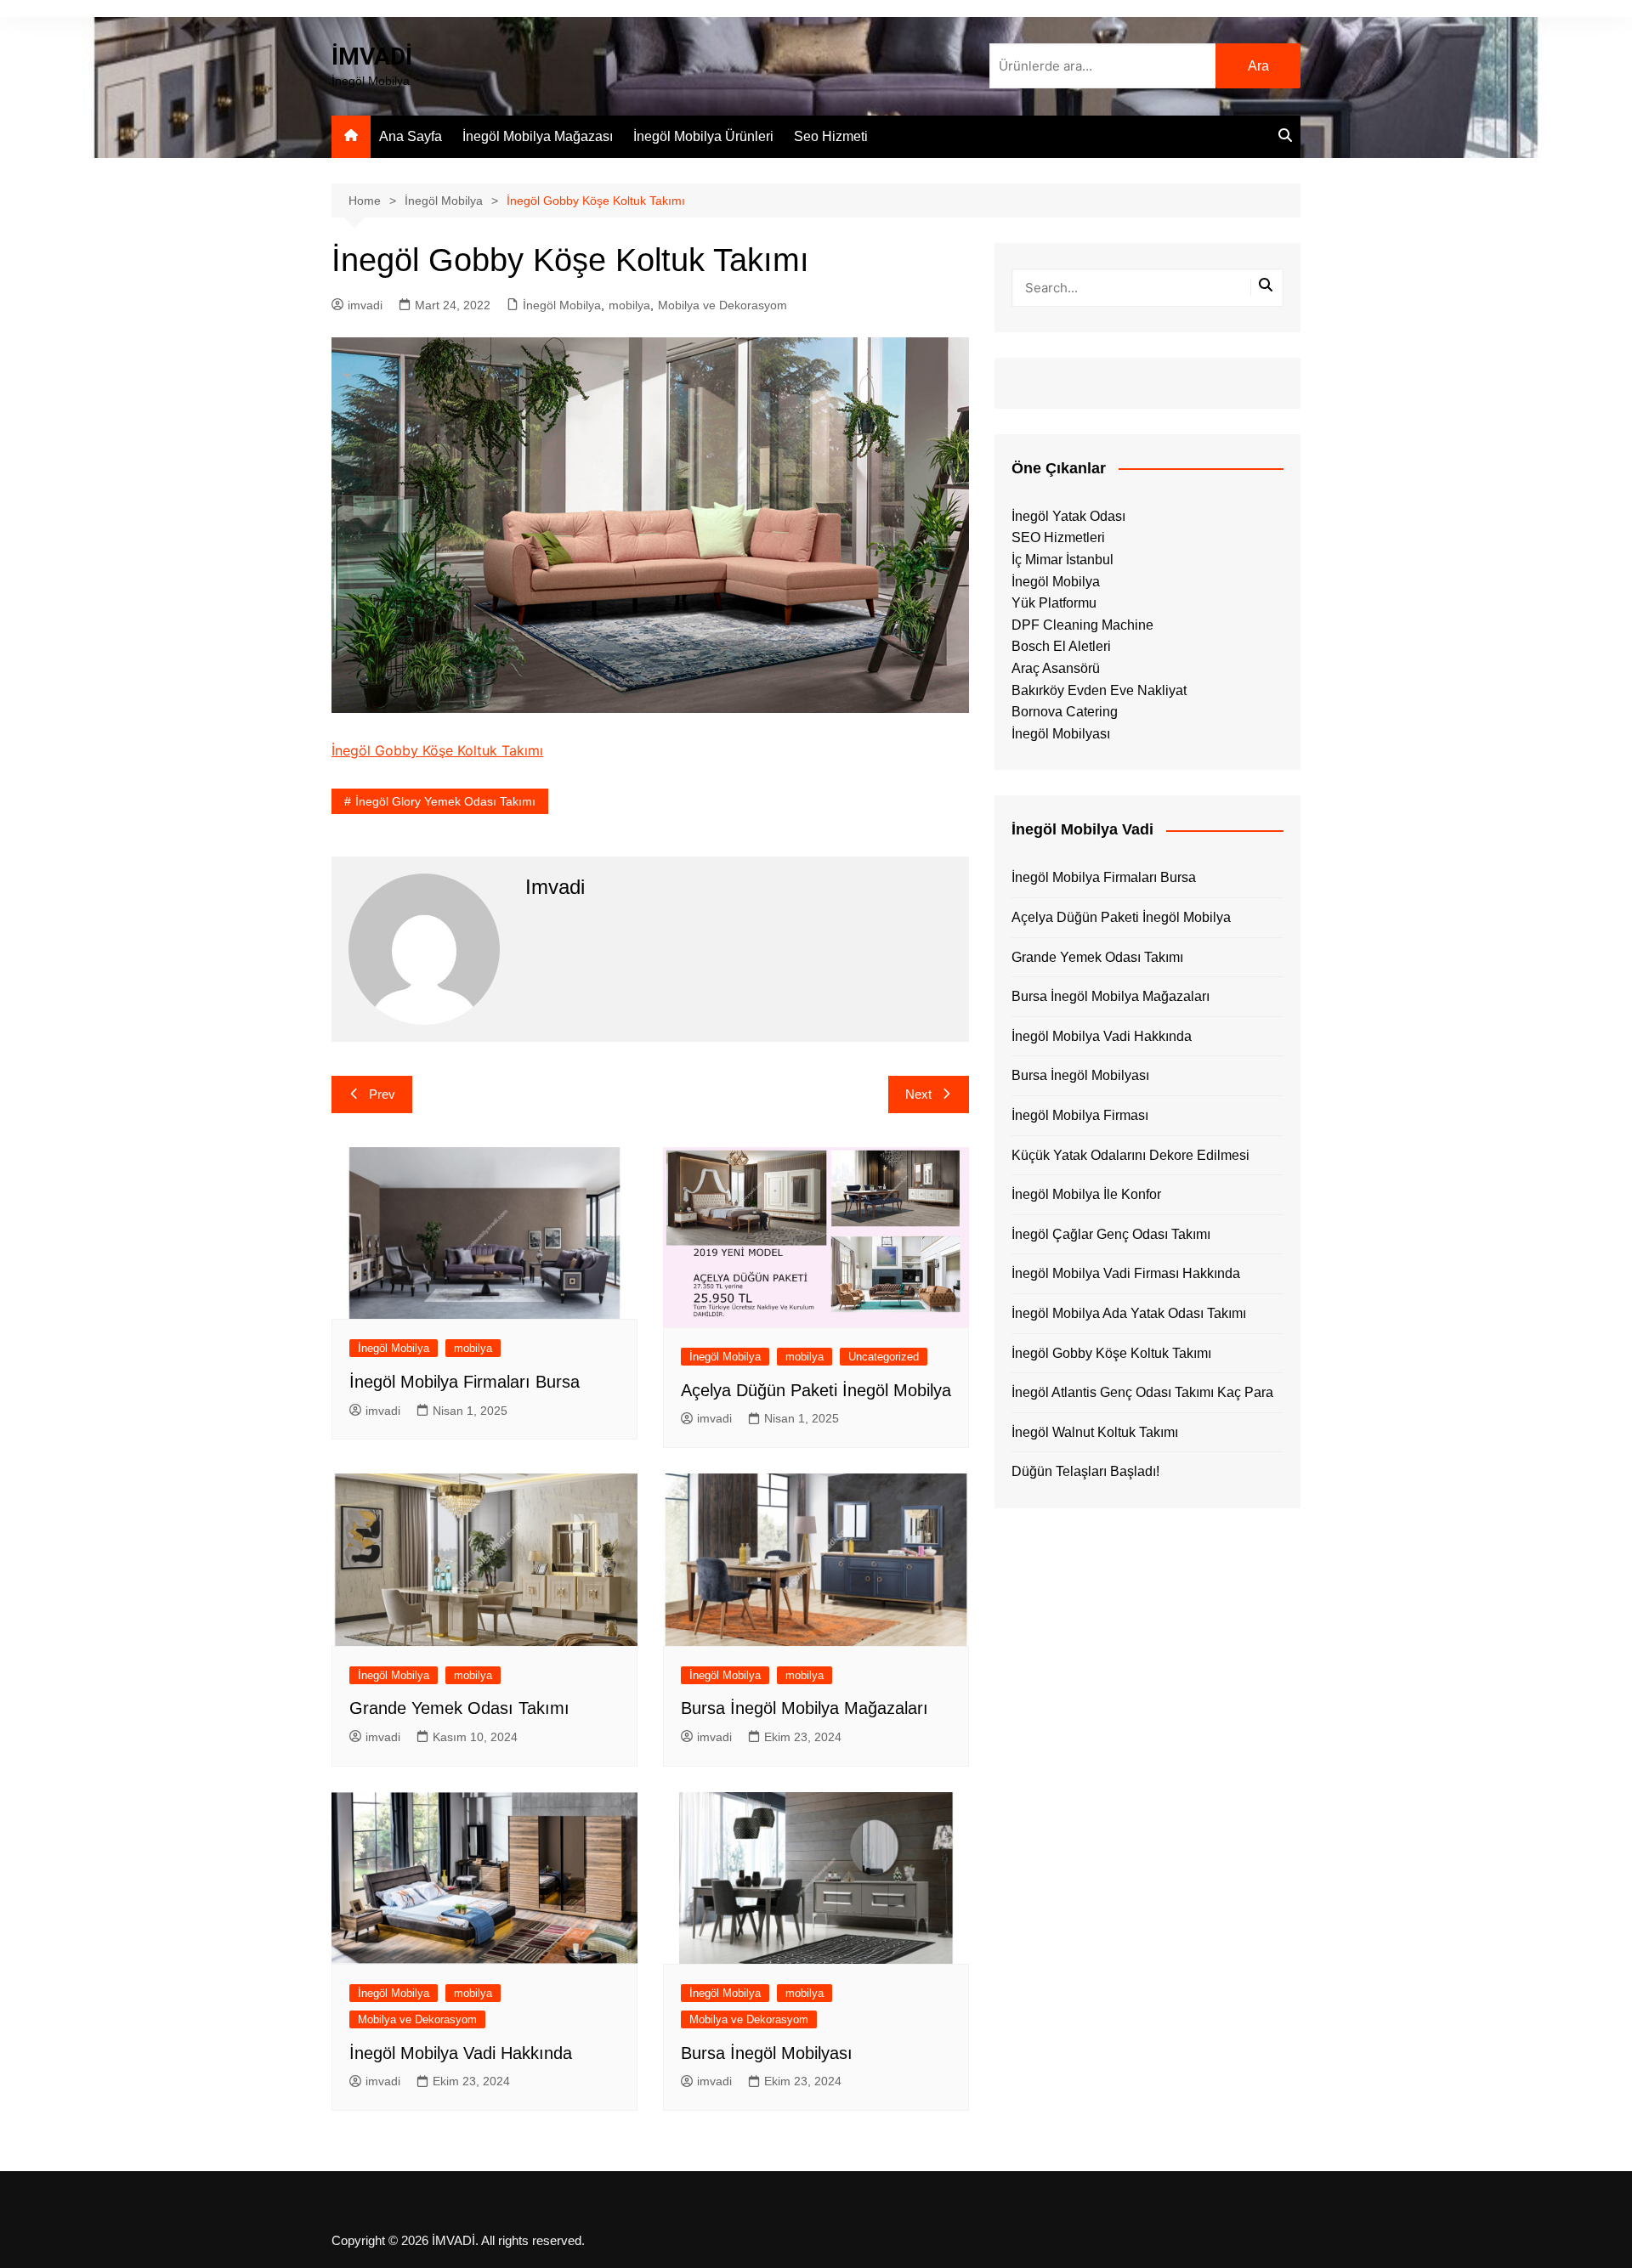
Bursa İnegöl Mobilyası (767, 2053)
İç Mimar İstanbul (1062, 560)
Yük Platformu (1054, 603)
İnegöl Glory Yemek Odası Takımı (445, 801)
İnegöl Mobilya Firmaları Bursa (465, 1382)
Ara (1258, 66)
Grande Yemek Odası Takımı (459, 1708)
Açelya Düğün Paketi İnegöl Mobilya (816, 1390)
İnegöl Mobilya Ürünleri (703, 136)
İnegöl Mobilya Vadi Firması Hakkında (1126, 1273)
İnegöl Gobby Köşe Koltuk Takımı (437, 750)
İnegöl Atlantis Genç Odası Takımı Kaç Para (1142, 1392)
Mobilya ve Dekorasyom (722, 305)
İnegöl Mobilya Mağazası (538, 136)
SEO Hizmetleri (1058, 537)
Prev (382, 1094)
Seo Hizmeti (831, 136)
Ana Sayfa (411, 136)
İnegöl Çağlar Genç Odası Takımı (1111, 1234)
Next (918, 1094)
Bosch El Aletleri (1061, 646)
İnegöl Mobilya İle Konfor (1086, 1194)
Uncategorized (884, 1357)
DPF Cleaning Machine (1082, 625)
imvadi (365, 305)
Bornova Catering (1065, 712)
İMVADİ (372, 57)
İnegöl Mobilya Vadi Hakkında (461, 2053)
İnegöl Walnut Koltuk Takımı (1095, 1432)
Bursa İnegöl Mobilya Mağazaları (805, 1708)
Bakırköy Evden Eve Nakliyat (1099, 690)
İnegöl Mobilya (562, 305)
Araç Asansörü (1056, 668)
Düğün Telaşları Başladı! (1085, 1471)
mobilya (629, 305)
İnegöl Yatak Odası (1068, 516)
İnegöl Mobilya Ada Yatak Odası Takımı (1129, 1313)
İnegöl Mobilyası (1061, 734)
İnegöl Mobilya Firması (1080, 1115)
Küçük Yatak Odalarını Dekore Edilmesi (1130, 1155)
